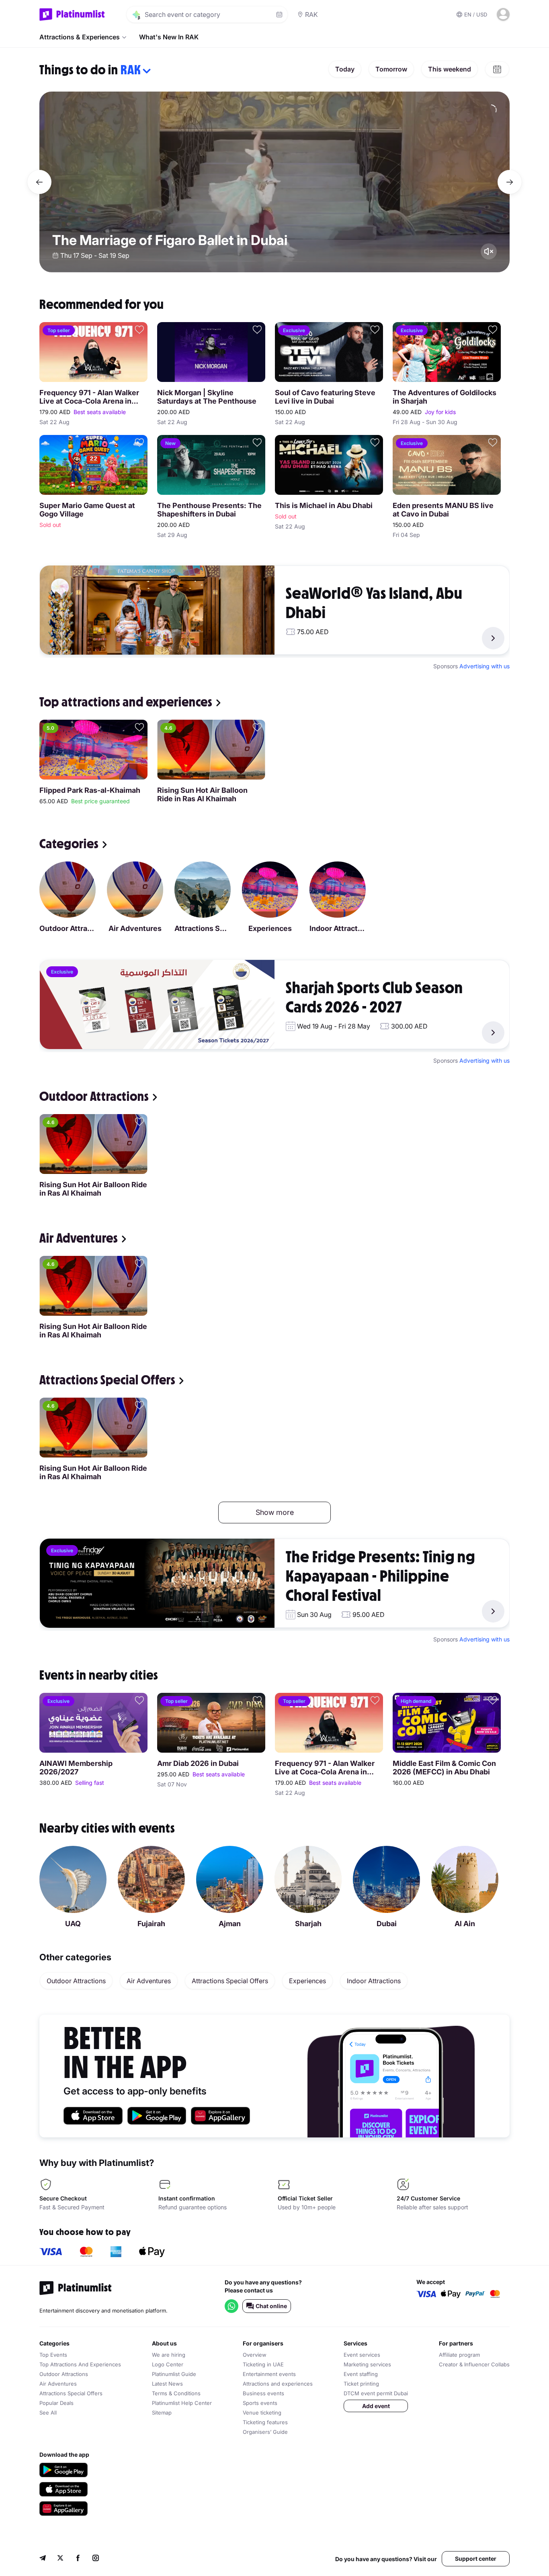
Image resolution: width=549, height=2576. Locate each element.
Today (345, 69)
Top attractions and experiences (126, 702)
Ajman (230, 1924)
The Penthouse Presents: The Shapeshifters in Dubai (209, 510)
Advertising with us (484, 666)
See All (48, 2413)
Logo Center (168, 2364)
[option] (274, 182)
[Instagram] (96, 2559)
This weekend (450, 69)
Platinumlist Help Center (182, 2403)
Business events (263, 2393)
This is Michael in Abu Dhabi (324, 505)
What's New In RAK (169, 37)
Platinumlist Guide (174, 2374)
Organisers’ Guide (265, 2432)
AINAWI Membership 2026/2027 (76, 1768)
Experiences (270, 928)
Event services (362, 2355)
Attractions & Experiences (80, 37)
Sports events (260, 2403)
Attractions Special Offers (203, 928)
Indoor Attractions (338, 928)
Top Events (53, 2355)
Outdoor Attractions (68, 928)
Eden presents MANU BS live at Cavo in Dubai (443, 510)
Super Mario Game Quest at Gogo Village (87, 510)
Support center (476, 2559)
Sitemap (162, 2413)
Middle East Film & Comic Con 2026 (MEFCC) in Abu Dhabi (444, 1768)
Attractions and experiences (278, 2384)
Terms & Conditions (176, 2393)
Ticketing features (265, 2422)
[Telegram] (43, 2559)
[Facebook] (78, 2559)
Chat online (271, 2306)
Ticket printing (361, 2384)
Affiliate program (459, 2355)
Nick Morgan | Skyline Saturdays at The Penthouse (207, 397)
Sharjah (308, 1924)
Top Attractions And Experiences (80, 2364)
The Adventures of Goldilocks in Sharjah (445, 397)
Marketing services (367, 2364)
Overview (255, 2355)
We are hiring (169, 2355)
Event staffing (361, 2374)
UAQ (73, 1924)
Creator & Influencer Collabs (474, 2364)
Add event (376, 2406)
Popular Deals (56, 2403)
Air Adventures (135, 928)
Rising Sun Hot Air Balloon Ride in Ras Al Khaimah (202, 794)
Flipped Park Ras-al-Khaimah (90, 790)
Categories (69, 844)
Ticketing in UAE (263, 2364)
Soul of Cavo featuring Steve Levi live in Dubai (325, 397)
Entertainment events (269, 2374)
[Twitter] (60, 2559)
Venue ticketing (262, 2413)
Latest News (167, 2384)
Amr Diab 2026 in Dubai (198, 1763)
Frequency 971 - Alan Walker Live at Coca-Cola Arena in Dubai (89, 397)
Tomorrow (391, 69)
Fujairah (151, 1924)
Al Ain (465, 1924)
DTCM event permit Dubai (376, 2393)
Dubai (387, 1924)
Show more (275, 1512)
